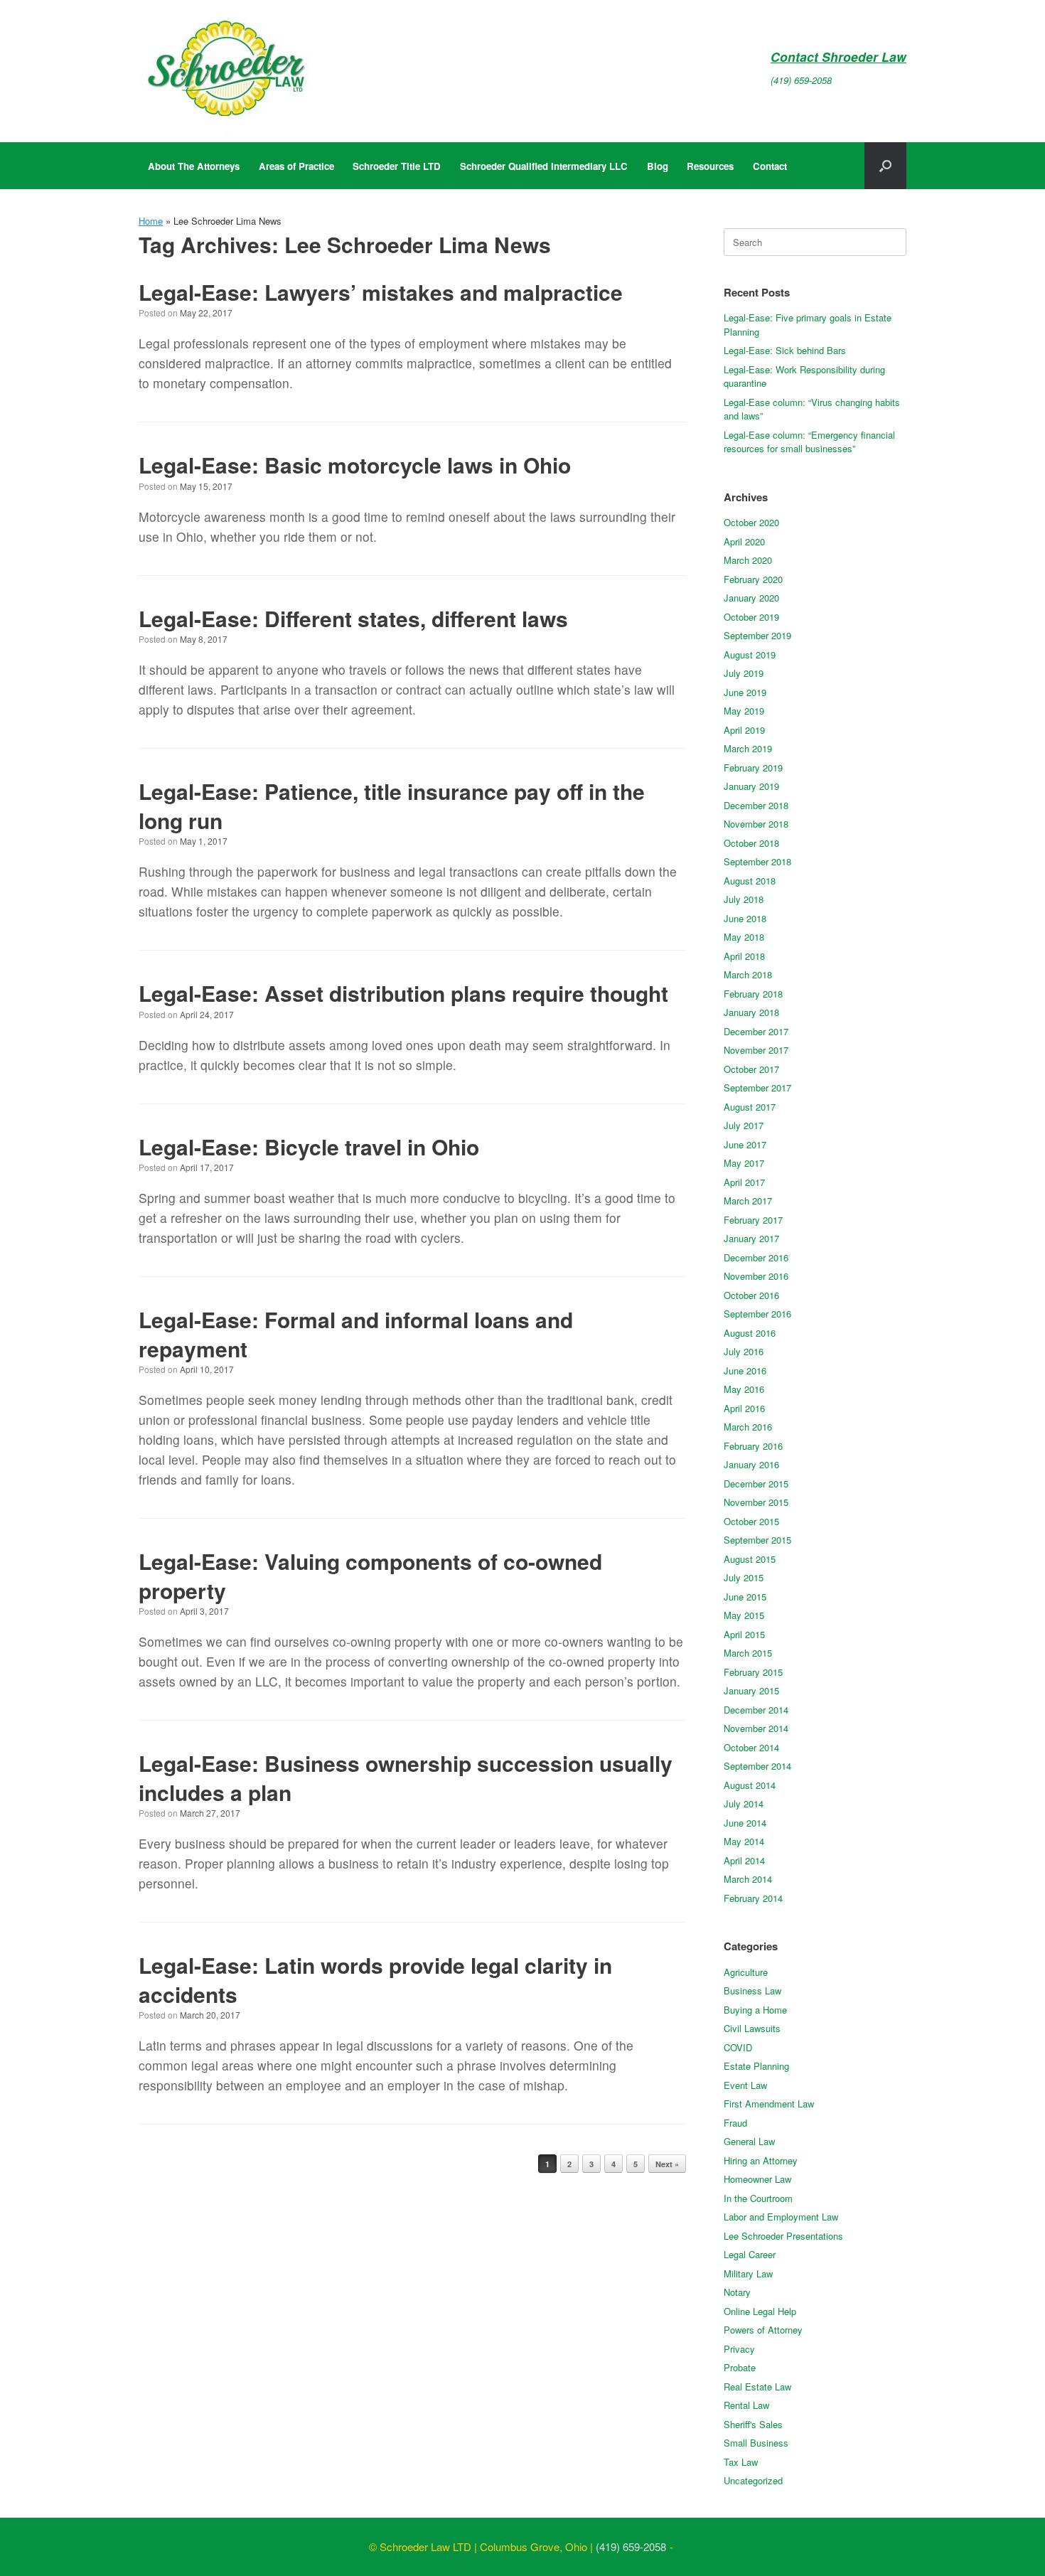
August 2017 (750, 1107)
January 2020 (751, 598)
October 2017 (751, 1069)
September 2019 (757, 635)
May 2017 (744, 1163)
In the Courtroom (758, 2198)
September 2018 (757, 861)
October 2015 (751, 1521)
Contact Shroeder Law (838, 57)
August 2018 (750, 881)
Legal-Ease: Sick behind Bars (785, 350)
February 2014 (753, 1898)
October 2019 (751, 617)
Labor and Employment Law (781, 2217)
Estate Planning (756, 2066)
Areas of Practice (296, 166)
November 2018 (756, 824)
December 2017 (756, 1031)
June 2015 (745, 1597)
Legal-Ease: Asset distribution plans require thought (403, 993)
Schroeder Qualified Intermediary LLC (544, 166)
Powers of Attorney (763, 2330)
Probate (740, 2367)
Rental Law (746, 2405)
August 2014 (750, 1785)
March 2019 (748, 748)
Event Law (745, 2085)
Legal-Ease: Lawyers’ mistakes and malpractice (381, 292)
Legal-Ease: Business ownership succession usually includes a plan (406, 1778)
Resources (710, 166)
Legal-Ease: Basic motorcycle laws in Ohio (355, 465)
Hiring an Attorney (761, 2160)
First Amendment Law (769, 2104)
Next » (667, 2164)
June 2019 (745, 692)
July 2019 (744, 673)
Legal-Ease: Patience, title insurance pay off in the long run (392, 806)
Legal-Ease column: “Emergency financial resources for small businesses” (809, 442)
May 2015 (744, 1615)
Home (151, 221)
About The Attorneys (194, 166)
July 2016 (744, 1351)
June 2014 (745, 1823)
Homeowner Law (757, 2179)
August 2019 (750, 654)
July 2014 (744, 1803)
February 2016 (753, 1446)
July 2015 (744, 1577)
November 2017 (756, 1050)
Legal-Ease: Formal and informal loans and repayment (356, 1334)
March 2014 (748, 1879)
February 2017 (753, 1220)
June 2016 (745, 1370)
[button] (885, 166)
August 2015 (750, 1559)
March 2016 (748, 1427)
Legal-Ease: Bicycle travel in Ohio (309, 1147)
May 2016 (744, 1389)
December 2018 (756, 805)
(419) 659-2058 (801, 80)
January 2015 (751, 1690)
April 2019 (744, 730)
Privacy (739, 2349)
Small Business (756, 2443)
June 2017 (745, 1144)
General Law (749, 2141)
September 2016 (757, 1314)
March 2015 (748, 1653)
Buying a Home (755, 2010)
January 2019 (751, 786)
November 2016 (756, 1276)
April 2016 (744, 1408)
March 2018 (748, 974)
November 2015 (756, 1502)
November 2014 (756, 1728)
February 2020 (753, 579)
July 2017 (744, 1125)
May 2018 (744, 937)
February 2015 (753, 1672)
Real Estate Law (757, 2387)
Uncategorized (753, 2480)
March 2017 (748, 1201)
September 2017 (757, 1087)
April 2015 (744, 1634)
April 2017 (744, 1182)
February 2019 (753, 768)
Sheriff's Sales (753, 2424)
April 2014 (744, 1860)
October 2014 (751, 1747)
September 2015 (757, 1540)
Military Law (748, 2273)
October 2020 (751, 522)
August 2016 (750, 1333)
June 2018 (745, 918)
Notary (737, 2292)
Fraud (735, 2123)
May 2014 (744, 1841)
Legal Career (750, 2254)
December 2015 (756, 1484)
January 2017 (751, 1238)
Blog (658, 166)
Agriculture (746, 1972)
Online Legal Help (760, 2311)
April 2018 (744, 956)
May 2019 (744, 711)
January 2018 (751, 1012)
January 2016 (751, 1464)
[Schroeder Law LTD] (227, 71)
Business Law (752, 1990)
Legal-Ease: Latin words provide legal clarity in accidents (375, 1979)
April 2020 (744, 541)
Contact (770, 166)
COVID (738, 2047)
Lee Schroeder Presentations (783, 2236)
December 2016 (756, 1257)
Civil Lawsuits (752, 2028)
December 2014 (756, 1710)
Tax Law (741, 2462)
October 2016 (751, 1295)
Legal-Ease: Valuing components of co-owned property (370, 1576)
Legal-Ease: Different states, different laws (353, 618)
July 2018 (744, 899)
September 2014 (757, 1766)
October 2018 (751, 843)
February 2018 (753, 994)
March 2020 (748, 560)
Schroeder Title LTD (397, 166)
